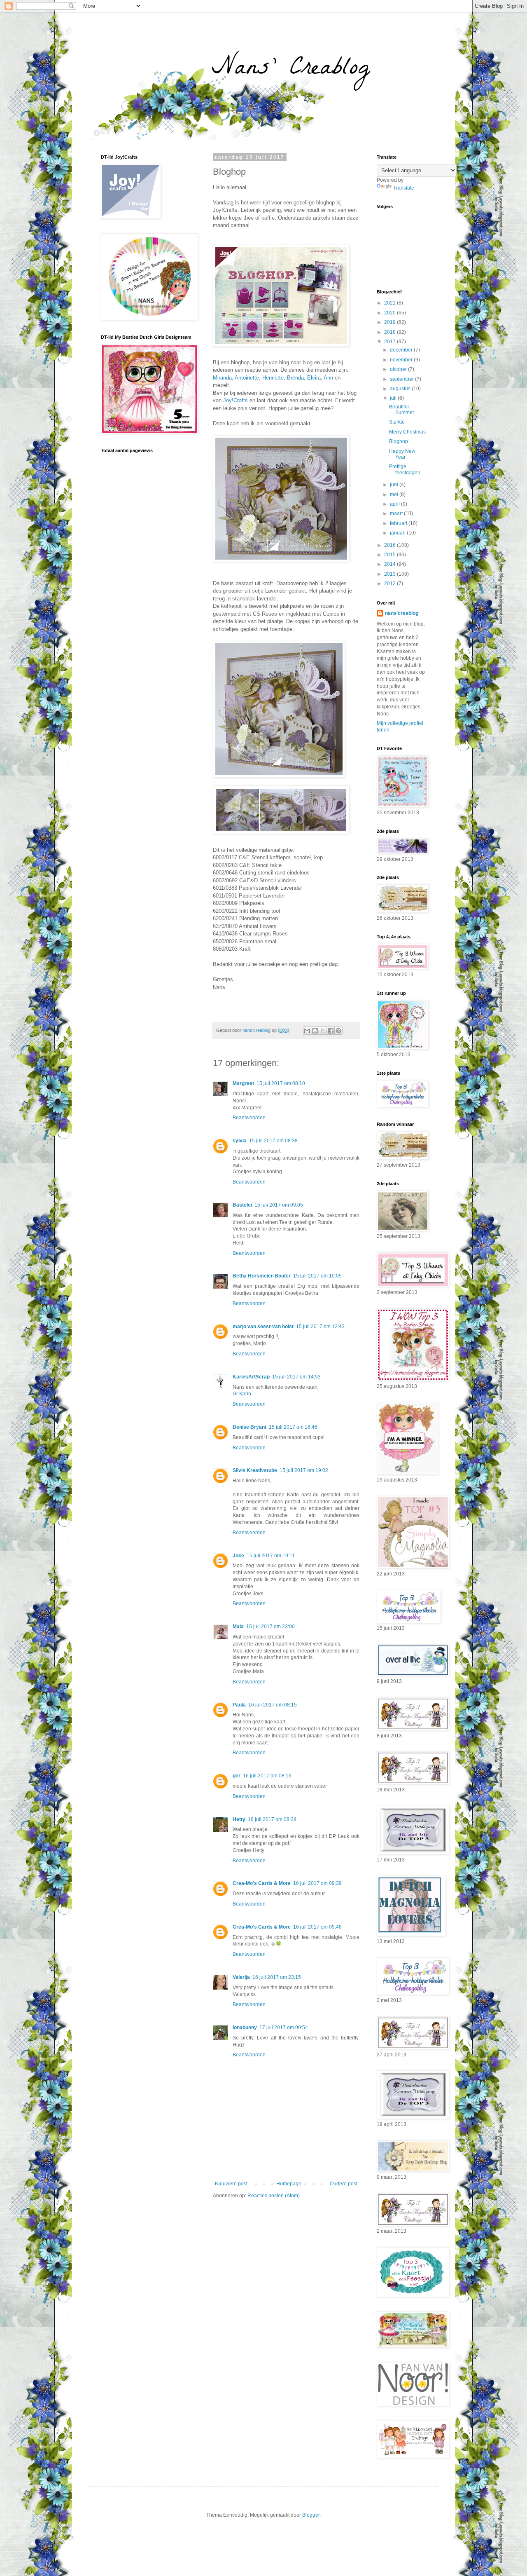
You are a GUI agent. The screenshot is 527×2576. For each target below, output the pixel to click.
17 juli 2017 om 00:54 (284, 2028)
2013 (391, 574)
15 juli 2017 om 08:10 (281, 1083)
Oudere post (344, 2184)
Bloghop (399, 441)
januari (398, 533)
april (395, 504)
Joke (238, 1556)
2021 (391, 303)
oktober (399, 369)
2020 (391, 313)
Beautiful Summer (402, 410)
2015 (391, 555)
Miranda (222, 378)
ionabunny (245, 2028)
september (402, 379)
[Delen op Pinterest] (338, 1031)
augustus (401, 389)
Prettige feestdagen (405, 469)
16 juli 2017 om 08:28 (272, 1819)
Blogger (311, 2515)
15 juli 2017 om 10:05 (317, 1276)
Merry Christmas (407, 432)
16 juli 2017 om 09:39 (317, 1883)
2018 (391, 332)
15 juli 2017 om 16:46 (293, 1427)
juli (394, 398)
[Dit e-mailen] (307, 1031)
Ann (328, 378)
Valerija (241, 1977)
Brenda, (296, 378)
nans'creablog (402, 613)
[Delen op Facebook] (331, 1031)
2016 (391, 545)
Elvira (314, 378)
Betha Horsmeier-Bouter (262, 1276)
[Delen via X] (323, 1031)
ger (237, 1776)
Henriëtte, (274, 378)
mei (395, 495)
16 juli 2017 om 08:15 (273, 1705)
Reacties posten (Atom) (274, 2196)
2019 (391, 322)
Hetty (239, 1819)
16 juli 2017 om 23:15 (277, 1977)
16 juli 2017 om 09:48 (317, 1927)
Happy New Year (402, 454)
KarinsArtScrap (251, 1377)
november (402, 360)
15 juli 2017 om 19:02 (304, 1470)
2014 (391, 564)
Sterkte (397, 422)
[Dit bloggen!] (315, 1031)
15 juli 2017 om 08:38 (273, 1141)
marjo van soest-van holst (263, 1327)
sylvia (240, 1141)
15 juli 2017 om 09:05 (279, 1205)
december (402, 350)
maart (397, 513)
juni (395, 485)
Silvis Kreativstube (255, 1470)
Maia (238, 1627)
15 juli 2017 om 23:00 (270, 1627)
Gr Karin (242, 1394)
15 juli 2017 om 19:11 (271, 1556)
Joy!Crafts (236, 400)
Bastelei (242, 1205)
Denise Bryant (250, 1427)
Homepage (289, 2184)
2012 (391, 584)
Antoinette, (248, 378)
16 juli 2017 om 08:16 (267, 1776)
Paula (239, 1705)
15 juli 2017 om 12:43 (320, 1327)
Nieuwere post (231, 2184)
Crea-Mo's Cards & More (262, 1883)
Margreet (243, 1083)
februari (399, 523)
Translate (404, 188)
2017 (391, 342)
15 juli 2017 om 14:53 (296, 1377)
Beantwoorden (249, 1118)
